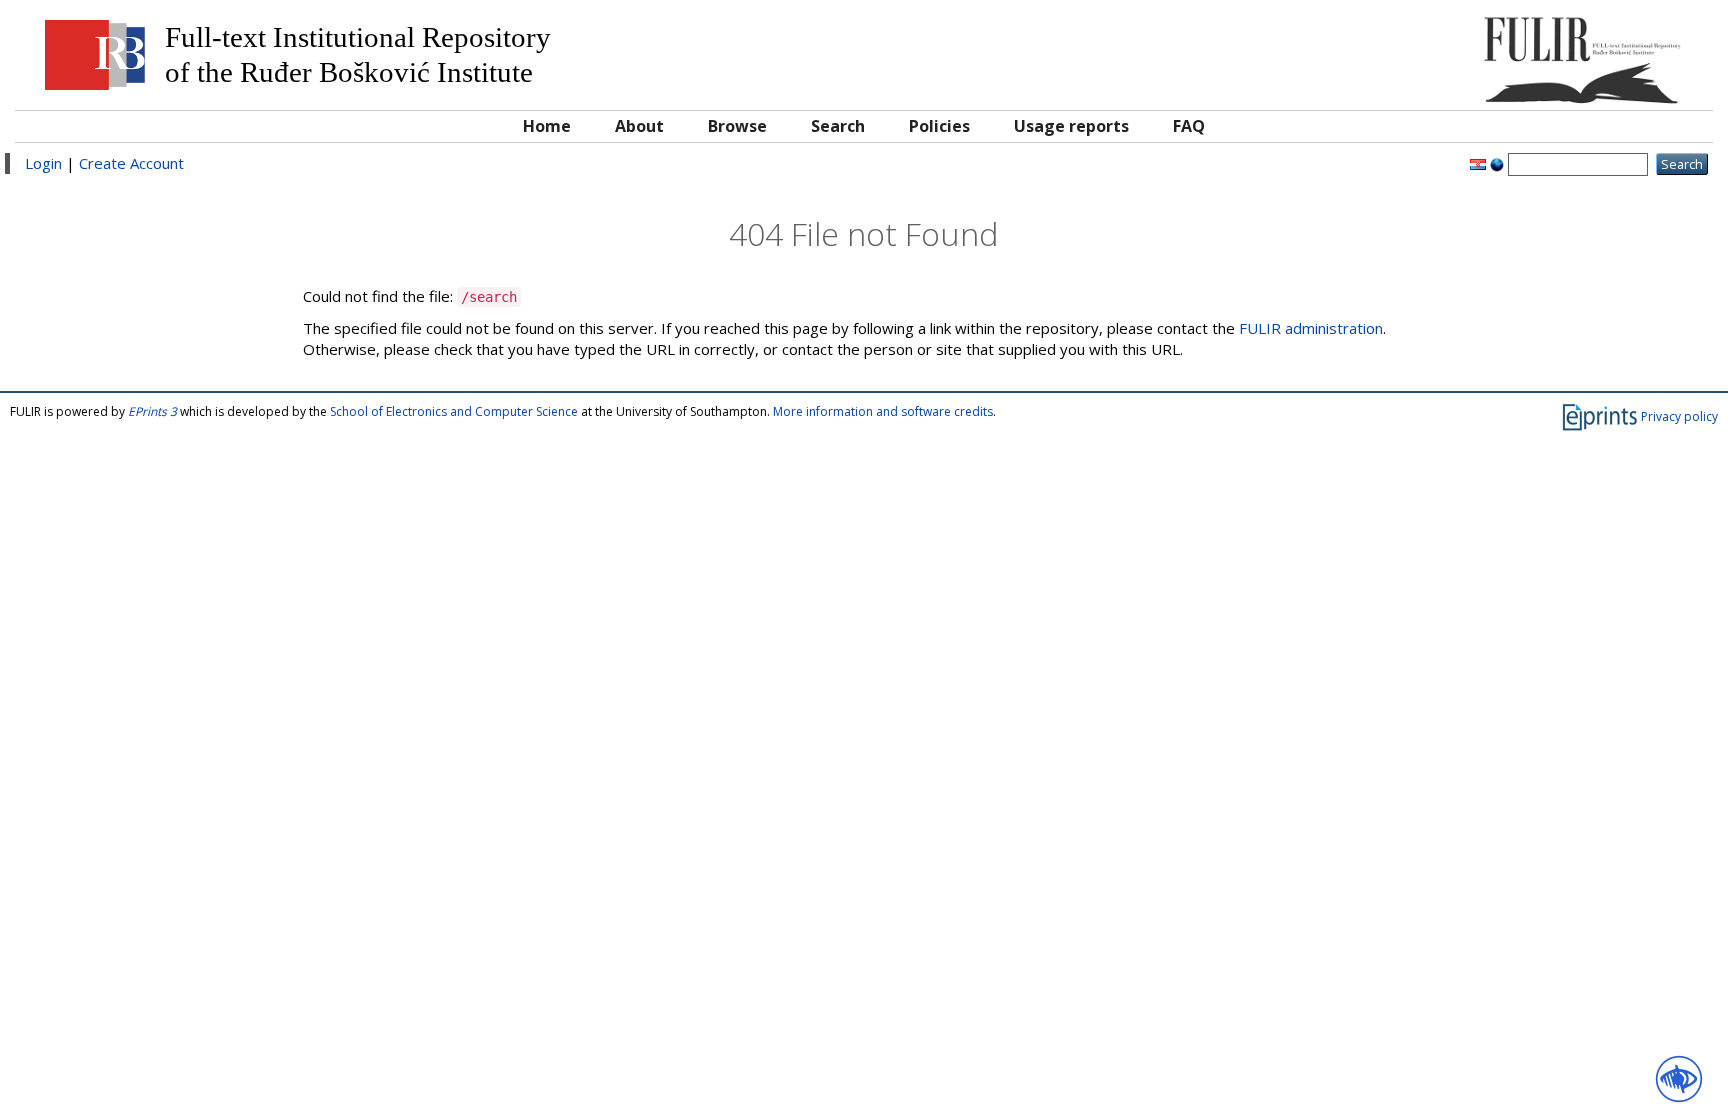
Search (838, 126)
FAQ (1189, 126)
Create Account (131, 163)
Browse (737, 126)
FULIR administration (1311, 328)
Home (547, 126)
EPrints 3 (152, 411)
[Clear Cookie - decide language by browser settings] (1497, 163)
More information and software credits (883, 411)
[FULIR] (1489, 52)
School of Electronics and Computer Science (454, 411)
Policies (939, 126)
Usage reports (1071, 126)
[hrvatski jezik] (1478, 163)
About (639, 126)
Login (43, 163)
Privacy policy (1679, 415)
